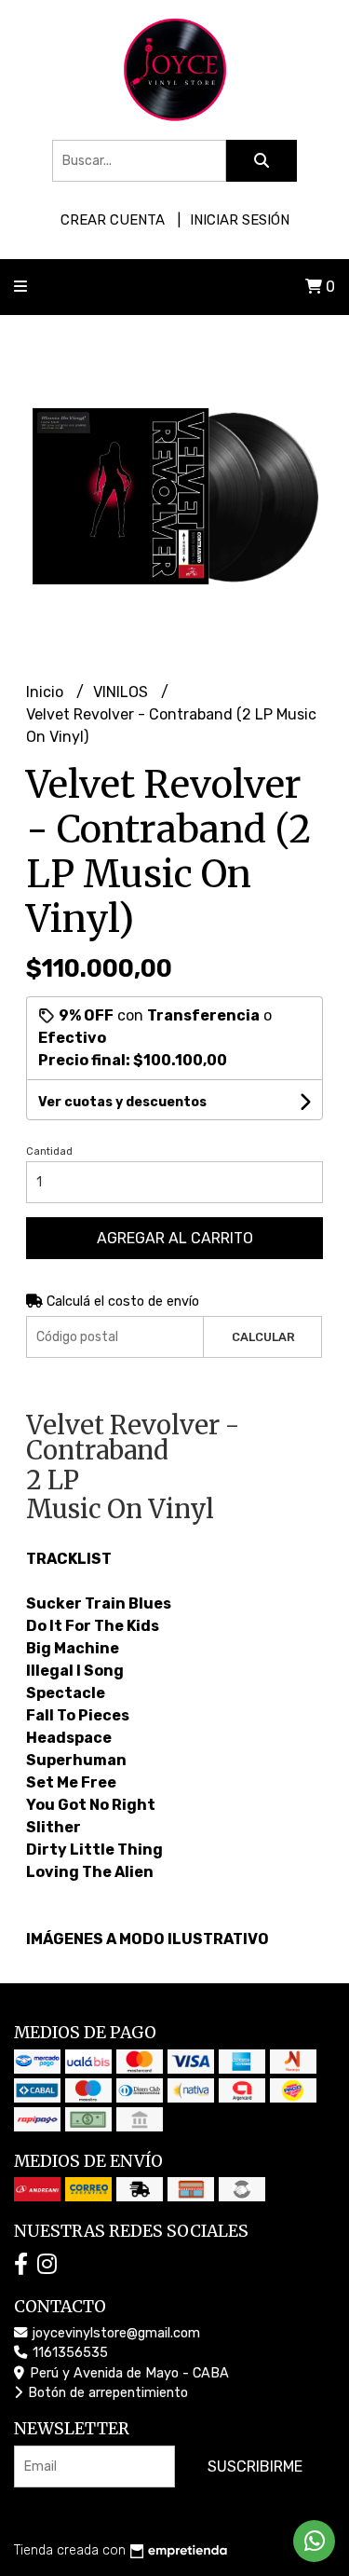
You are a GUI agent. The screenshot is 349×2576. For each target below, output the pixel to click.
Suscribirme (255, 2466)
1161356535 (68, 2353)
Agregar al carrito (175, 1238)
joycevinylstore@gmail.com (114, 2333)
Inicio (47, 692)
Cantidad (49, 1151)
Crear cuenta (113, 220)
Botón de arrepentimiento (106, 2393)
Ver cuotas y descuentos (122, 1102)
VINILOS (122, 692)
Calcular (263, 1337)
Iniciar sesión (240, 220)
